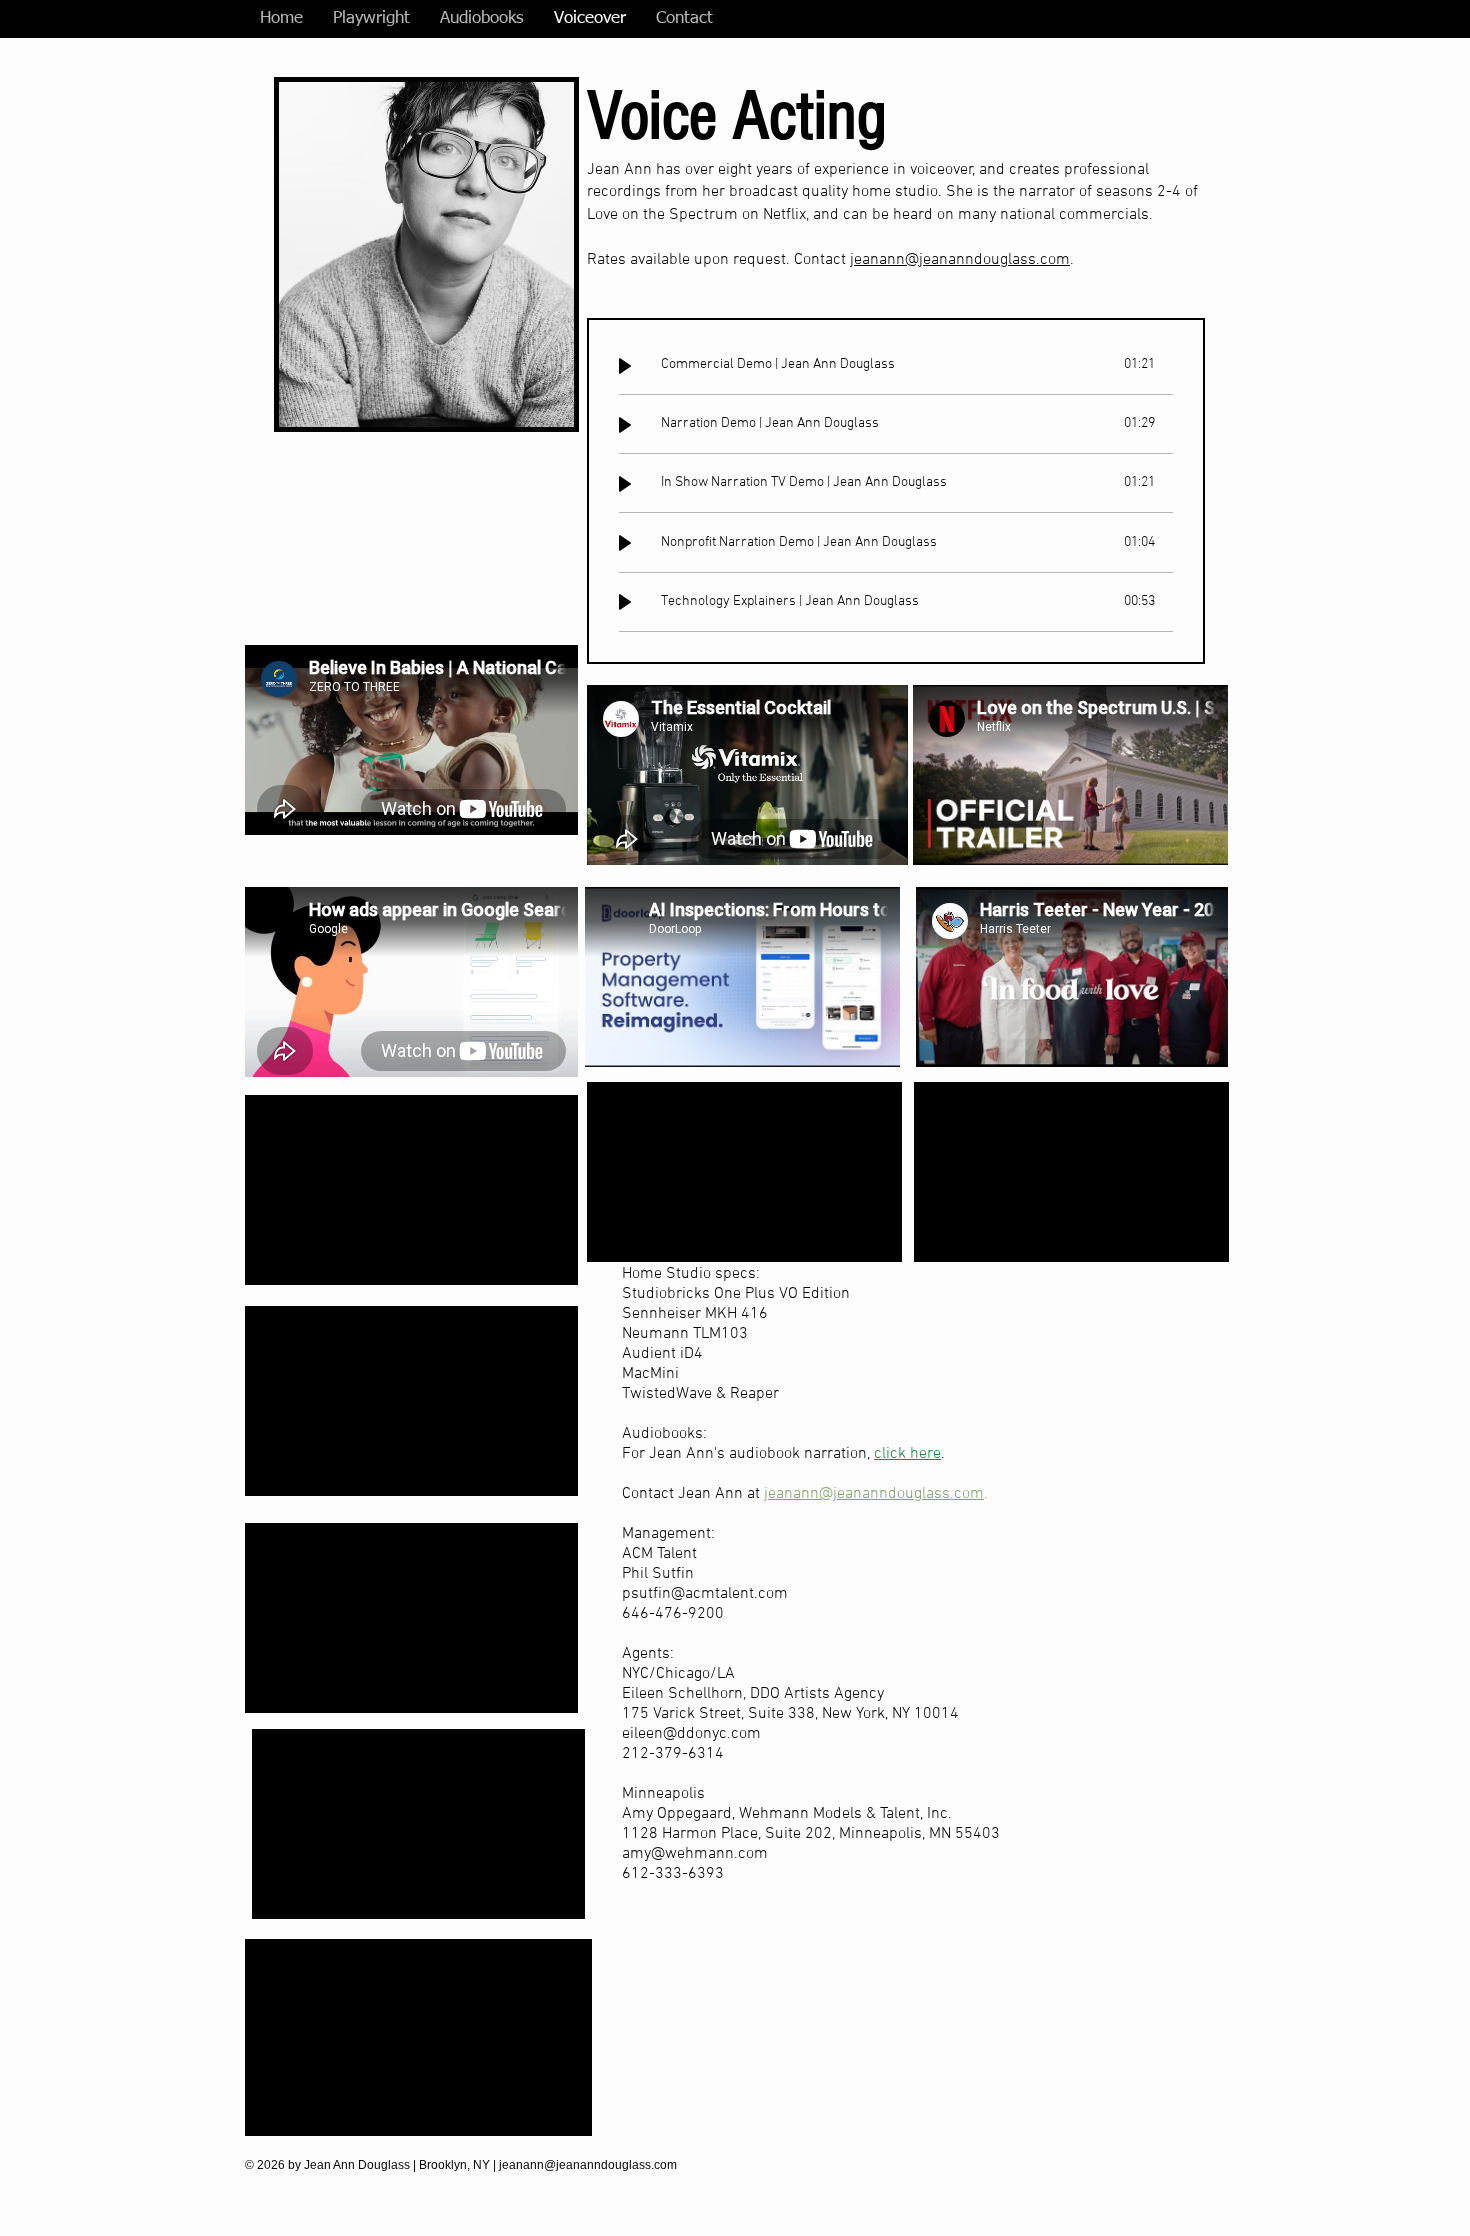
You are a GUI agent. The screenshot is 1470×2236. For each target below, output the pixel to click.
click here (907, 1454)
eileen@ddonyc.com (691, 1734)
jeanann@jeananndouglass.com (960, 260)
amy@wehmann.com (695, 1854)
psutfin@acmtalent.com (705, 1594)
